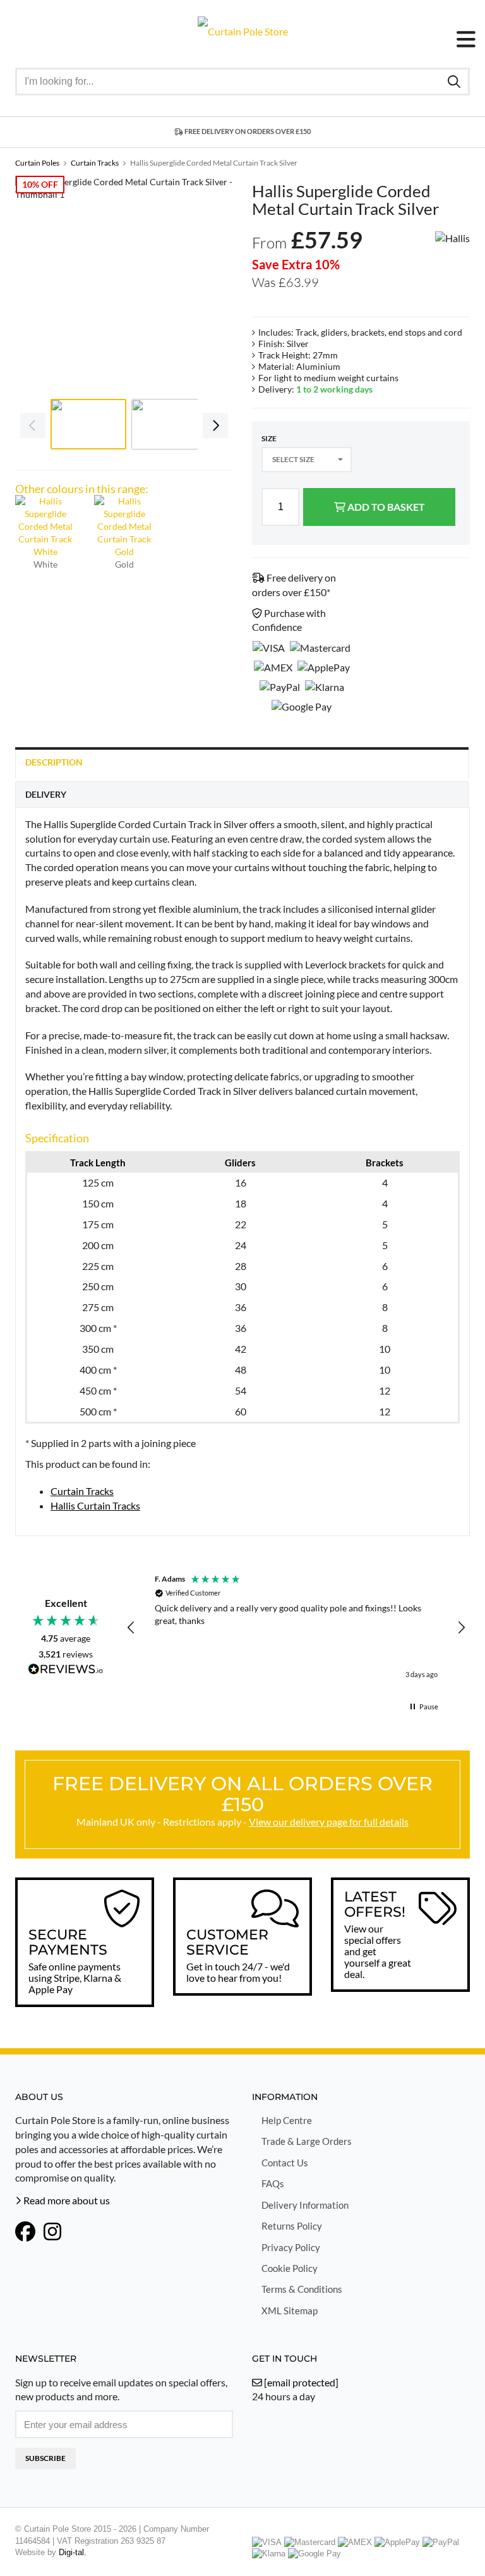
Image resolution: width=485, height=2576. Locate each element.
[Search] (454, 81)
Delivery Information (305, 2205)
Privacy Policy (291, 2247)
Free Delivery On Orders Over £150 (247, 131)
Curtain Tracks (82, 1491)
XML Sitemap (290, 2310)
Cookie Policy (290, 2268)
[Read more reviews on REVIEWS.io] (66, 1670)
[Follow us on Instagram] (52, 2233)
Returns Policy (292, 2226)
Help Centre (287, 2120)
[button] (131, 1628)
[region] (296, 1628)
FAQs (273, 2183)
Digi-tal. (73, 2552)
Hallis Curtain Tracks (95, 1505)
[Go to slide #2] (169, 424)
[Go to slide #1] (88, 424)
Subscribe (45, 2458)
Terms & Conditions (302, 2289)
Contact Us (285, 2163)
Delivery (46, 794)
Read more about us (66, 2200)
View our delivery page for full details (329, 1822)
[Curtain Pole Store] (243, 30)
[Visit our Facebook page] (25, 2233)
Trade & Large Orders (307, 2141)
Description (54, 762)
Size (269, 438)
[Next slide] (214, 284)
